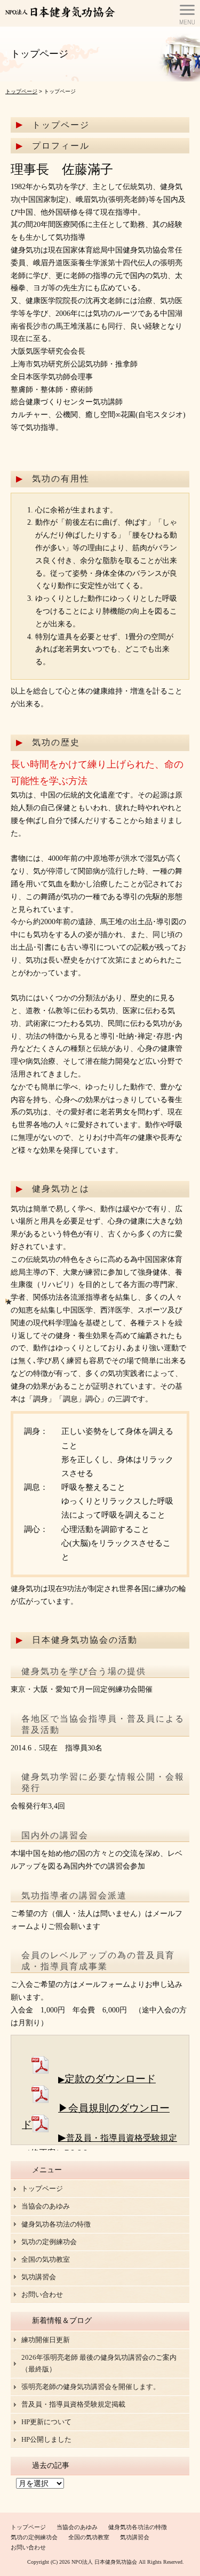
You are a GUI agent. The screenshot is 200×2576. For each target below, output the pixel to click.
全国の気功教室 (46, 2259)
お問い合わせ (42, 2294)
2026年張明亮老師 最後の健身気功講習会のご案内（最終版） (99, 2363)
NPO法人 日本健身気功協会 (104, 2562)
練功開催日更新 (46, 2340)
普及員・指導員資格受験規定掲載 (73, 2404)
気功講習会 (39, 2277)
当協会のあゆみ (46, 2206)
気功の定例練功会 (49, 2242)
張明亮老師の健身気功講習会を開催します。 (91, 2387)
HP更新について (46, 2422)
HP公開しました (46, 2439)
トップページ (21, 91)
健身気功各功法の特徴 (56, 2224)
